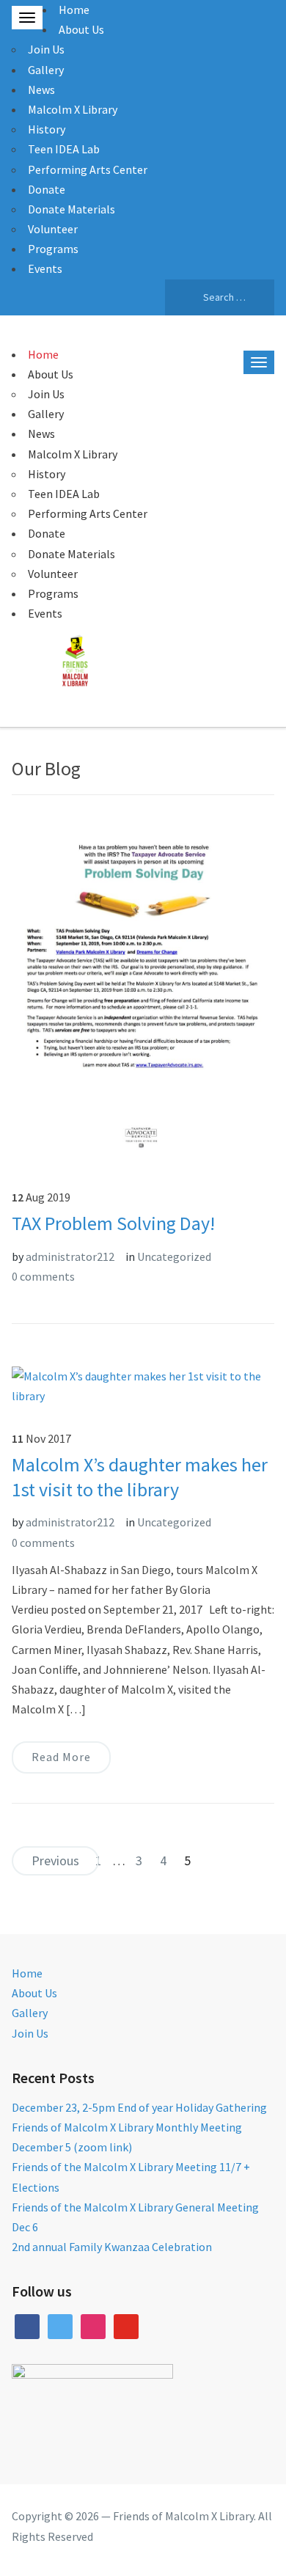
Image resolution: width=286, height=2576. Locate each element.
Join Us (46, 49)
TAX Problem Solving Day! (113, 1223)
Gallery (46, 70)
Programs (53, 249)
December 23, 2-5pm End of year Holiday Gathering (139, 2107)
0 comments (43, 1276)
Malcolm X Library (73, 109)
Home (74, 10)
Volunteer (53, 229)
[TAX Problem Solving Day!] (143, 994)
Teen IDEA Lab (64, 149)
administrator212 (70, 1256)
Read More (61, 1757)
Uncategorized (174, 1256)
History (47, 129)
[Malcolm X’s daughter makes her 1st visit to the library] (143, 1385)
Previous (55, 1860)
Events (45, 268)
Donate (47, 189)
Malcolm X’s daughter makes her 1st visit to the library (140, 1477)
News (41, 89)
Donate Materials (71, 209)
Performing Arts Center (88, 169)
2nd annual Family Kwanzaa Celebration (112, 2247)
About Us (81, 29)
